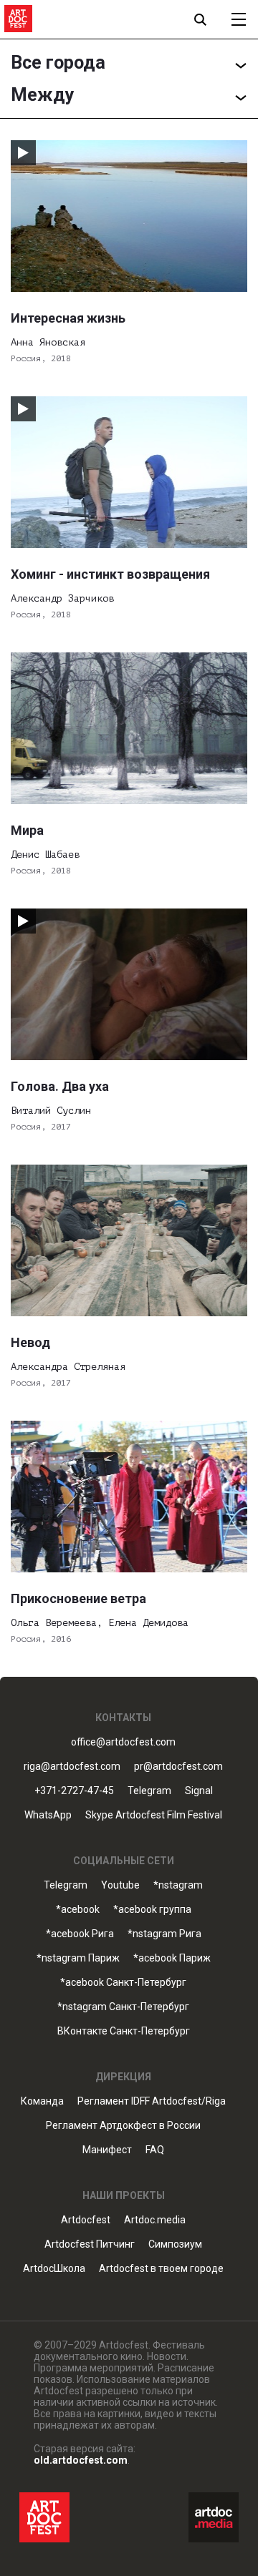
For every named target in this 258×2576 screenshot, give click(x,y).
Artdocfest (86, 2220)
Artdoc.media (155, 2220)
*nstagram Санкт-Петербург (123, 2007)
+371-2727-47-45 (74, 1791)
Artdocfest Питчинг (90, 2244)
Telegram (66, 1885)
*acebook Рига (80, 1934)
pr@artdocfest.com (178, 1767)
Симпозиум (175, 2244)
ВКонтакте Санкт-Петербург (124, 2031)
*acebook (78, 1910)
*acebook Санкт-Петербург (123, 1983)
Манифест (107, 2150)
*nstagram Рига (164, 1934)
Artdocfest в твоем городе (161, 2269)
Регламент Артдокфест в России (123, 2126)
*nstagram (178, 1885)
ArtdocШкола (54, 2269)
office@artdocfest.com (123, 1742)
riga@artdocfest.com (72, 1767)
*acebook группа (152, 1910)
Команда (42, 2101)
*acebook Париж (172, 1958)
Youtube (120, 1885)
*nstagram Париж (78, 1958)
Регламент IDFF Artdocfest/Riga (152, 2101)
